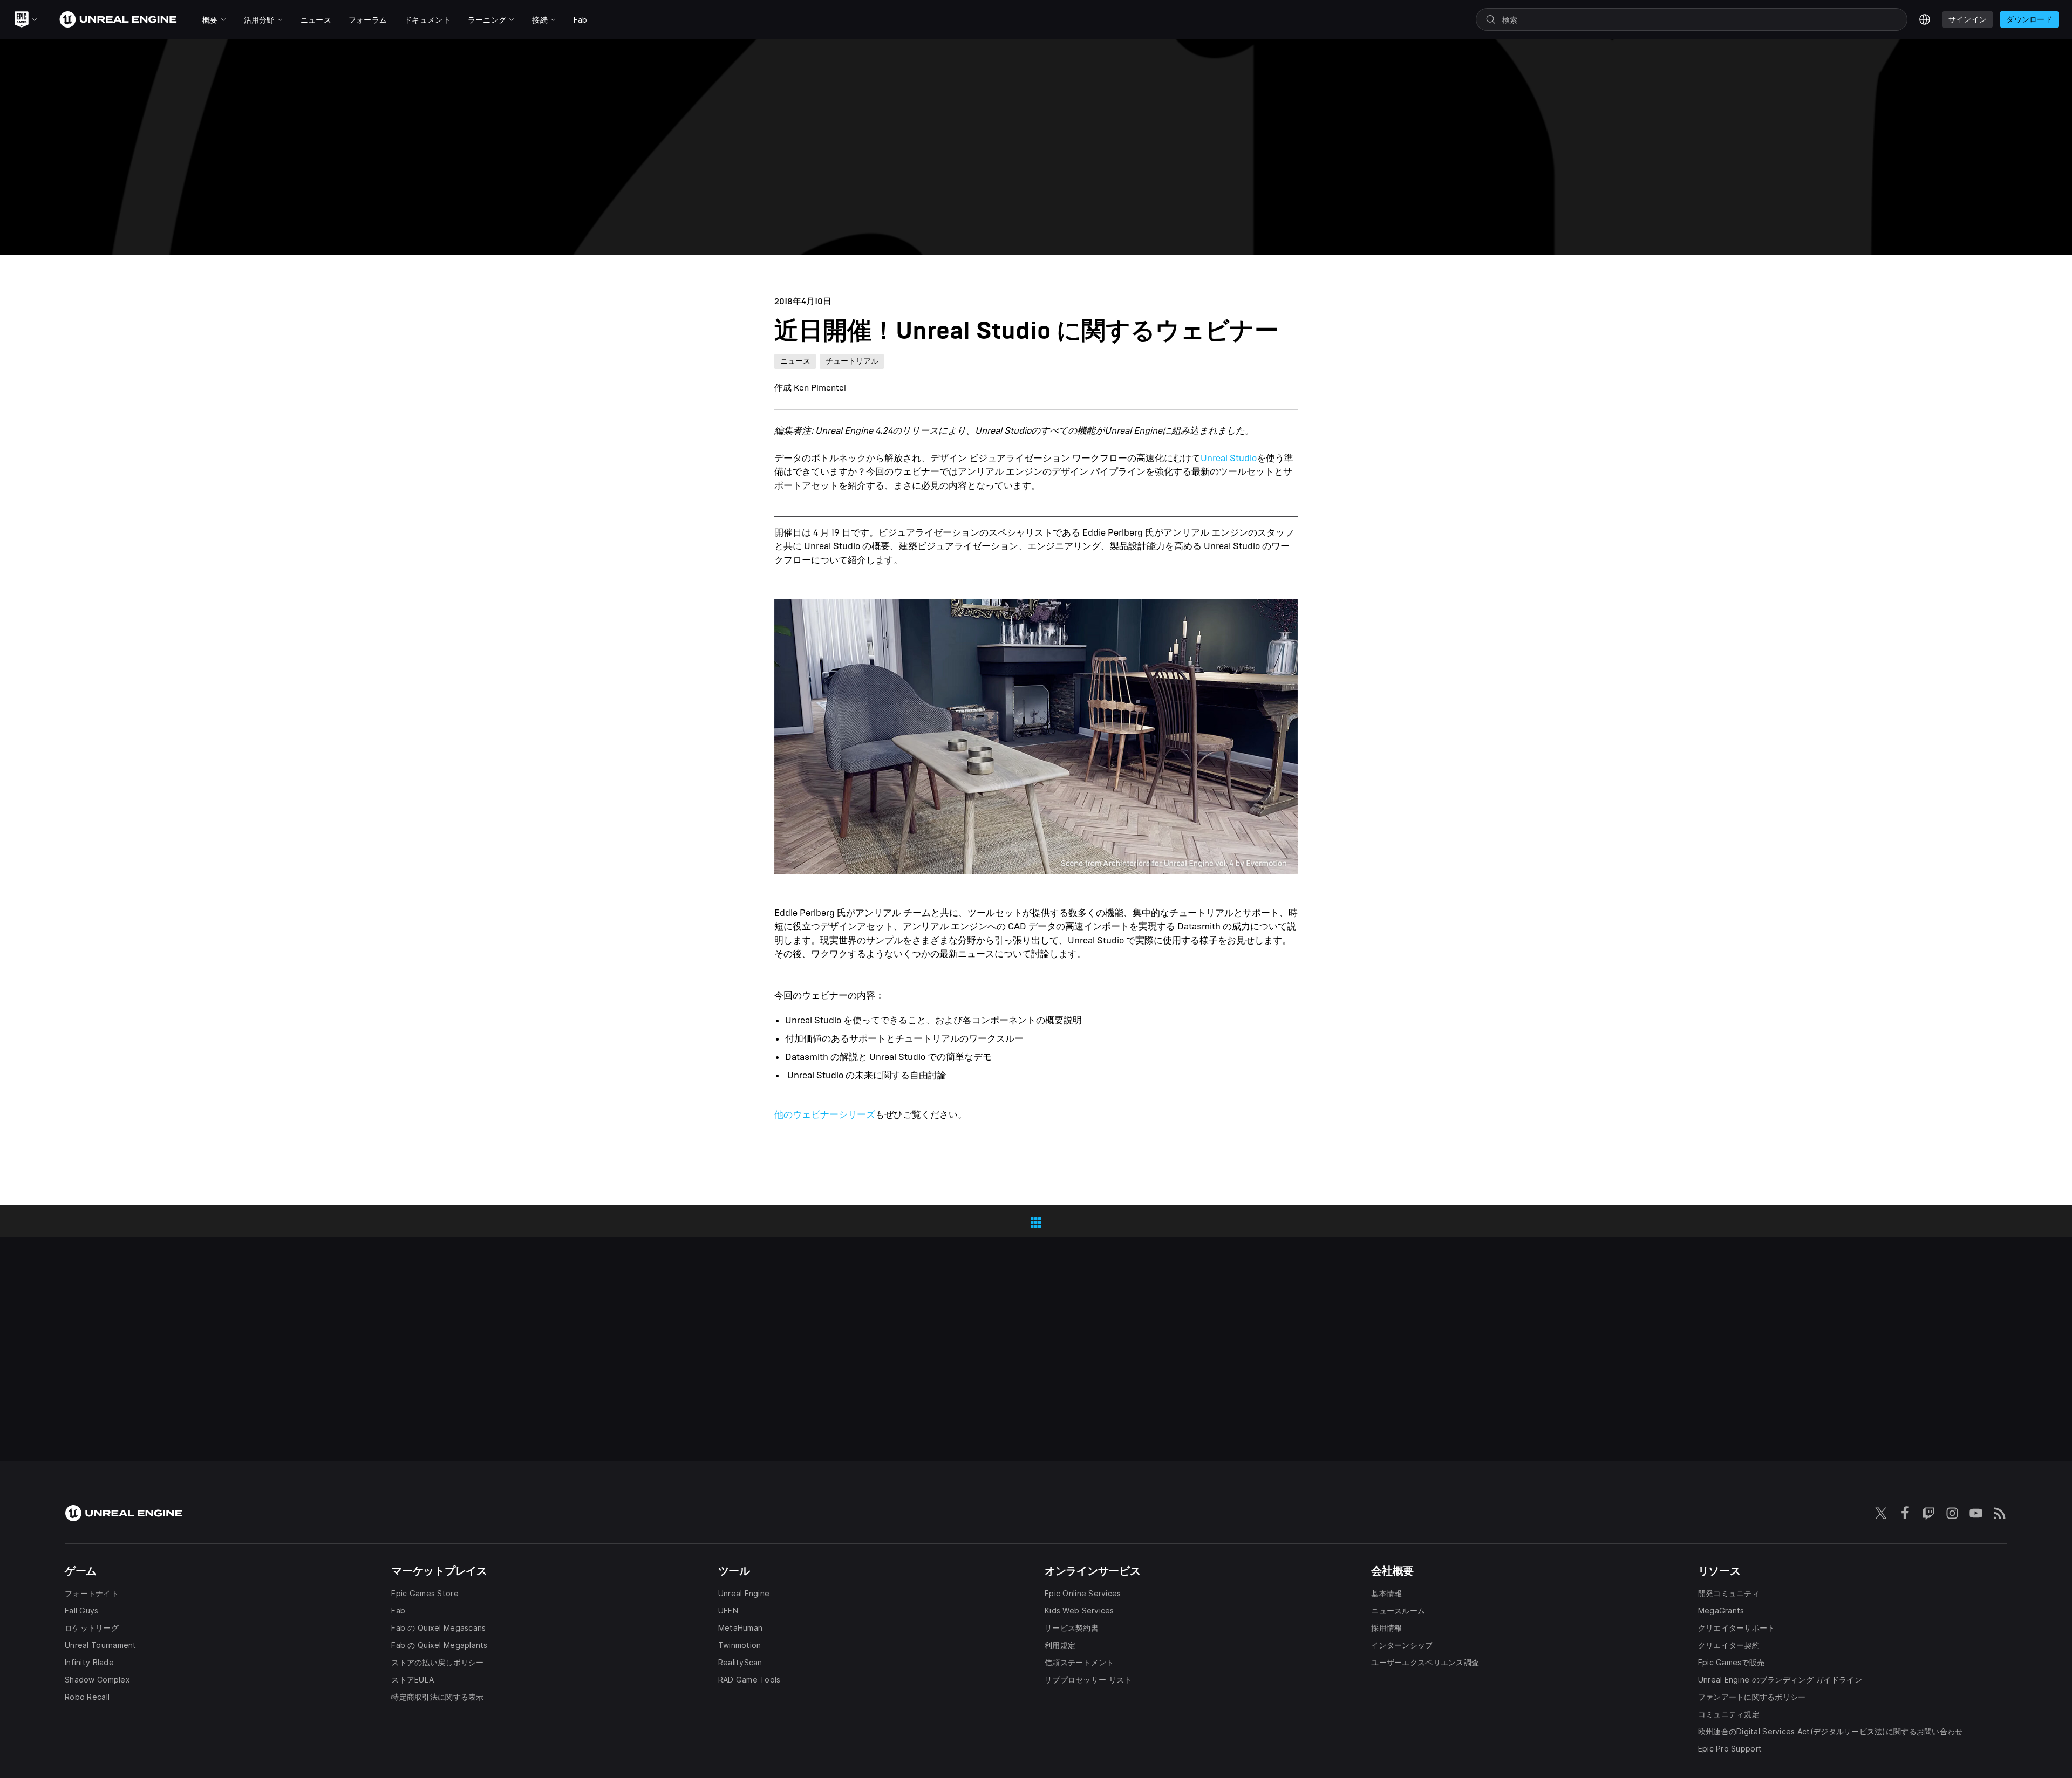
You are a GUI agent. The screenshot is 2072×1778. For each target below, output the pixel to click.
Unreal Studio (1229, 458)
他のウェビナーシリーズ (825, 1115)
